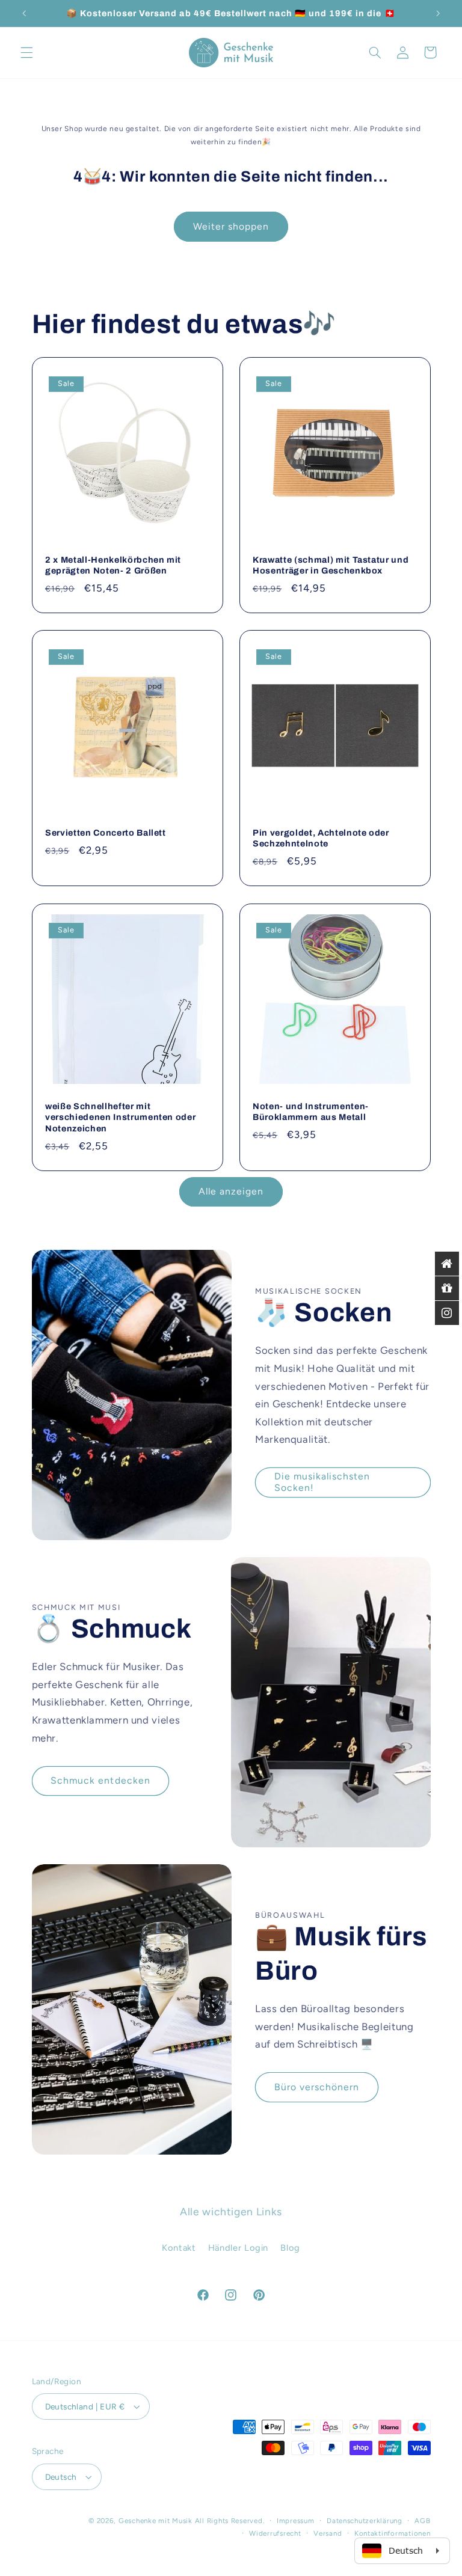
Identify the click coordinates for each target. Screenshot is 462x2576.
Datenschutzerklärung (365, 2521)
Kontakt (179, 2248)
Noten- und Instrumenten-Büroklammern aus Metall (311, 1112)
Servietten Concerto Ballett (106, 833)
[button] (26, 52)
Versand (328, 2533)
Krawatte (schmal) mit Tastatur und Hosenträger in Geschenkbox (331, 565)
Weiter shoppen (231, 226)
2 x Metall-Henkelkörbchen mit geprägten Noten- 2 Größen (113, 565)
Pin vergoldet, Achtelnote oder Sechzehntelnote (321, 838)
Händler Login (238, 2248)
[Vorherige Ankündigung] (24, 13)
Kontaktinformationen (393, 2533)
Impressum (296, 2521)
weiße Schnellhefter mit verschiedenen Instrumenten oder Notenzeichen (120, 1117)
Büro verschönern (317, 2087)
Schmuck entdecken (100, 1780)
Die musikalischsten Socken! (322, 1482)
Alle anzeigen (231, 1191)
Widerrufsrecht (275, 2533)
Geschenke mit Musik (156, 2521)
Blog (290, 2248)
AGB (422, 2521)
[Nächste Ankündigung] (438, 13)
